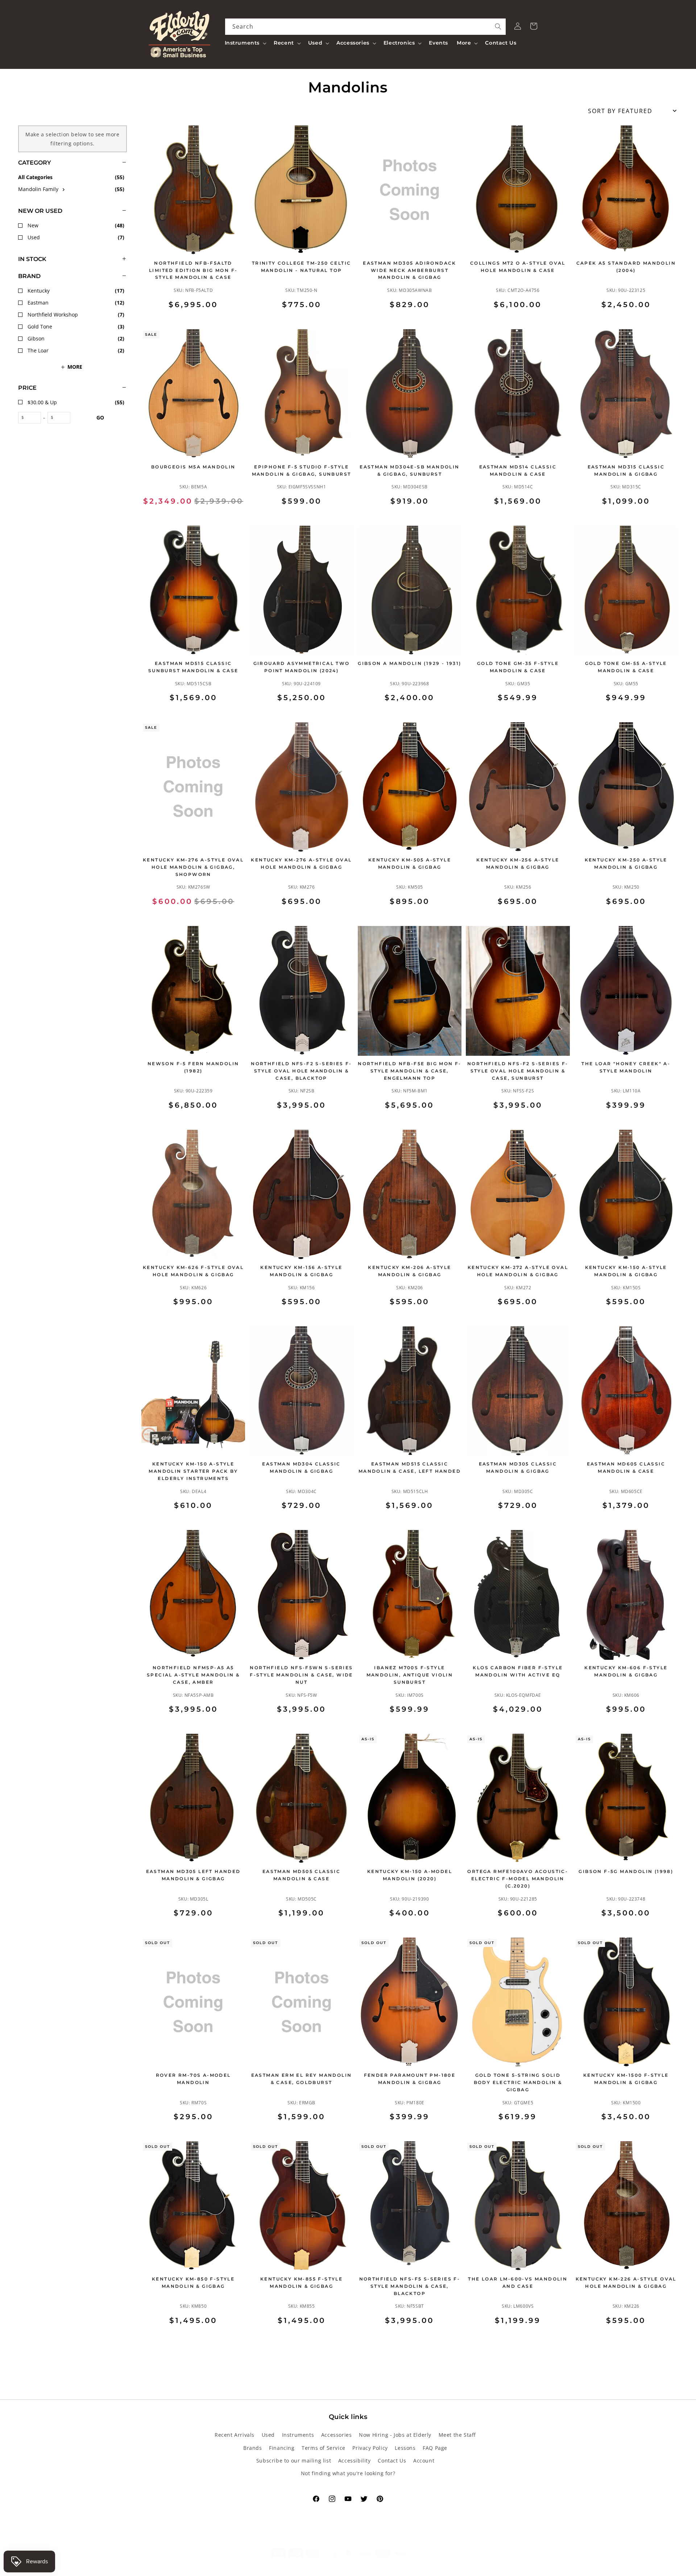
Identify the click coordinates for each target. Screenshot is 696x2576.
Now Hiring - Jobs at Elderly (395, 2435)
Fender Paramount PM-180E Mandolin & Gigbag (410, 2079)
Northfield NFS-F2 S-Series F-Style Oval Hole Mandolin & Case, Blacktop (301, 1071)
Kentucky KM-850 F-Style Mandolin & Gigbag (193, 2283)
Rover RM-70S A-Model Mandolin (193, 2079)
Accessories (337, 2435)
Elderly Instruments (334, 2566)
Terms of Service (324, 2448)
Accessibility (355, 2461)
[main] (410, 1235)
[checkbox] (72, 189)
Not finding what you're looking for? (348, 2473)
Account (424, 2461)
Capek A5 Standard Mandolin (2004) (626, 267)
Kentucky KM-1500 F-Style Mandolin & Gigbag (626, 2079)
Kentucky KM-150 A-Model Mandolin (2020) (410, 1875)
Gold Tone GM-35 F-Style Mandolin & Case (518, 667)
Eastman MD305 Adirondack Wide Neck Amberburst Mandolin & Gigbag (410, 270)
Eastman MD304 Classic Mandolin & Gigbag (301, 1467)
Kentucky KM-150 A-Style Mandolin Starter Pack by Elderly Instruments (193, 1471)
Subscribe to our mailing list (294, 2461)
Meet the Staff (457, 2435)
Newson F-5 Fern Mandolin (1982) (193, 1067)
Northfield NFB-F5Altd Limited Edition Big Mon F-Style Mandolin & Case (193, 270)
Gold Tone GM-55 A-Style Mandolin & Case (626, 667)
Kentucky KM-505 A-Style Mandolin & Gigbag (410, 863)
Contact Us (392, 2461)
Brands (253, 2448)
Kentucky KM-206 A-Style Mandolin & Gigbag (409, 1271)
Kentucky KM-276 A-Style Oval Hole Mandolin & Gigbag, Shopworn (193, 867)
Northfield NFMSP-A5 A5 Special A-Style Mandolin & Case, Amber (193, 1675)
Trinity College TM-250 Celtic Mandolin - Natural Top (302, 267)
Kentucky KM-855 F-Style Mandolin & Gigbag (301, 2283)
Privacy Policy (370, 2448)
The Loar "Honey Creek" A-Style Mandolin (626, 1067)
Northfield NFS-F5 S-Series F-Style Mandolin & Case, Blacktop (410, 2286)
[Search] (498, 26)
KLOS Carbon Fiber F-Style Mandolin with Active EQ (518, 1671)
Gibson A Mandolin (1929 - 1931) (409, 663)
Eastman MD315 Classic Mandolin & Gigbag (626, 470)
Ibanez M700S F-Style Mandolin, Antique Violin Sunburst (410, 1675)
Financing (282, 2448)
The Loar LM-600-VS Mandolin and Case (518, 2283)
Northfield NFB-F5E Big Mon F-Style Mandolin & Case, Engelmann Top (410, 1071)
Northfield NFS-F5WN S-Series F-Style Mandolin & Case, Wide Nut (301, 1675)
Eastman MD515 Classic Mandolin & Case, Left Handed (410, 1467)
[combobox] (366, 27)
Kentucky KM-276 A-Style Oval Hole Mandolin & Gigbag (301, 863)
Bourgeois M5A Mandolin (193, 467)
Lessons (405, 2448)
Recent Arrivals (235, 2435)
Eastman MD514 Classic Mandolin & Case (518, 470)
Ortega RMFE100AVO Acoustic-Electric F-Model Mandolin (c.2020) (518, 1879)
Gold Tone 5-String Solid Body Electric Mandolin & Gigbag (518, 2082)
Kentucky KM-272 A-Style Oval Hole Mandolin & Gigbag (518, 1271)
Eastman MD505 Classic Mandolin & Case (301, 1875)
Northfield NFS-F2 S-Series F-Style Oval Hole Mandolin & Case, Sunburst (518, 1071)
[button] (245, 43)
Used (268, 2435)
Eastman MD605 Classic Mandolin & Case (626, 1467)
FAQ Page (435, 2448)
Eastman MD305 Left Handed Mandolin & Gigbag (193, 1875)
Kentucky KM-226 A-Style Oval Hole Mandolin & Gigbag (626, 2283)
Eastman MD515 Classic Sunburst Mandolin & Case (193, 667)
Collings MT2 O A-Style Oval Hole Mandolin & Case (518, 267)
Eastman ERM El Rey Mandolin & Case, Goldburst (302, 2079)
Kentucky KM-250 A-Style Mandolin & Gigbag (626, 863)
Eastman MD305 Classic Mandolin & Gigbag (518, 1467)
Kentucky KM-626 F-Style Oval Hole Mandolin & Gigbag (193, 1271)
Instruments (298, 2435)
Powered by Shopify (378, 2566)
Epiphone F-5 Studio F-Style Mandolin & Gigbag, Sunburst (302, 470)
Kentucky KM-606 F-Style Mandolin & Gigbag (626, 1671)
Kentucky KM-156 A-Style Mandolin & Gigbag (301, 1271)
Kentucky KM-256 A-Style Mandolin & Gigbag (518, 863)
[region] (63, 1235)
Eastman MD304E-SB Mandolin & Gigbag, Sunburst (409, 470)
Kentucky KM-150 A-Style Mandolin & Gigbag (626, 1271)
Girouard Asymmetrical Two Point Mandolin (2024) (302, 667)
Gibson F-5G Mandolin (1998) (626, 1871)
